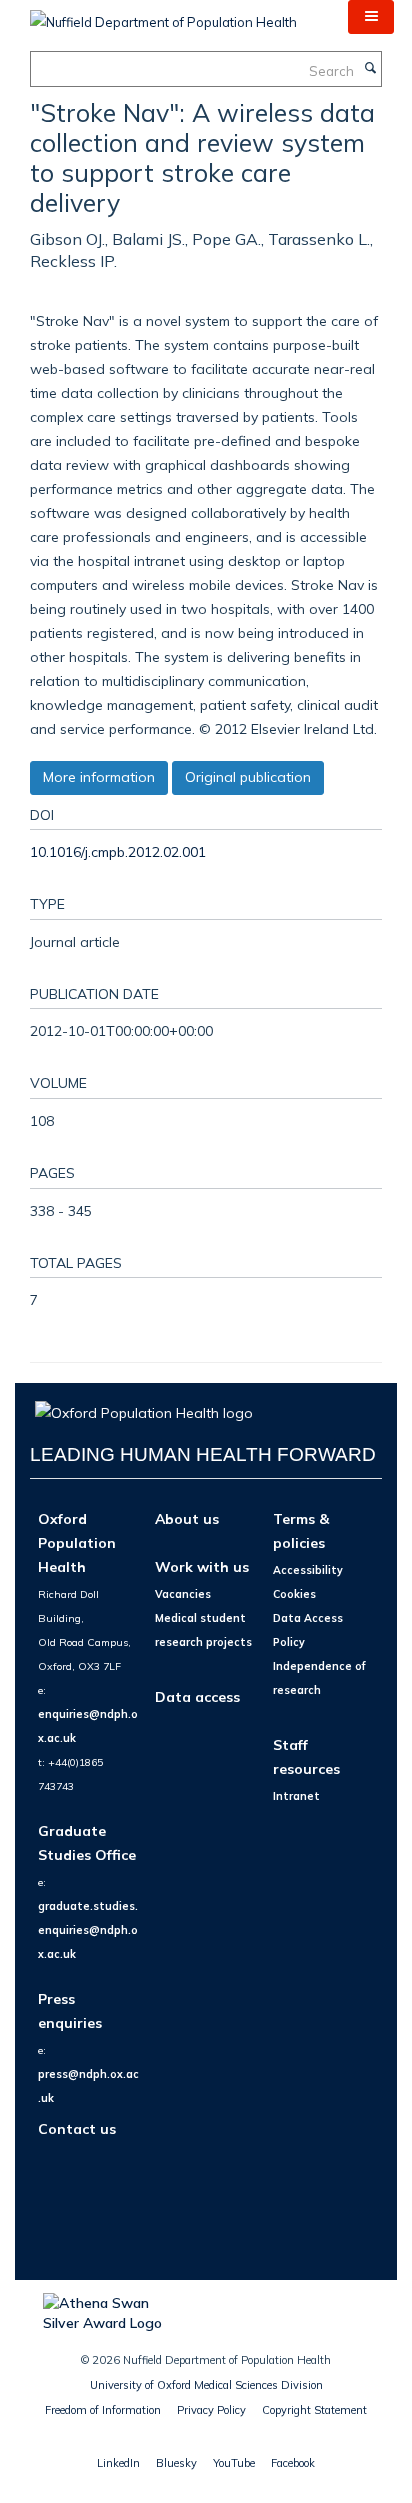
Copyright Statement (314, 2410)
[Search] (370, 69)
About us (187, 1518)
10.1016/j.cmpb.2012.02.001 (118, 851)
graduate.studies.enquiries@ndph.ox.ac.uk (88, 1930)
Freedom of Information (103, 2410)
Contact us (77, 2128)
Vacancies (183, 1594)
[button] (371, 17)
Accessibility (308, 1570)
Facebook (293, 2463)
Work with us (202, 1566)
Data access (197, 1696)
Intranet (296, 1796)
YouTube (234, 2463)
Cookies (294, 1594)
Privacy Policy (211, 2410)
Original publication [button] (248, 777)
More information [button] (99, 777)
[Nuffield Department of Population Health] (163, 15)
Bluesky (176, 2463)
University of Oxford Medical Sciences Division (206, 2385)
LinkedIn (118, 2463)
